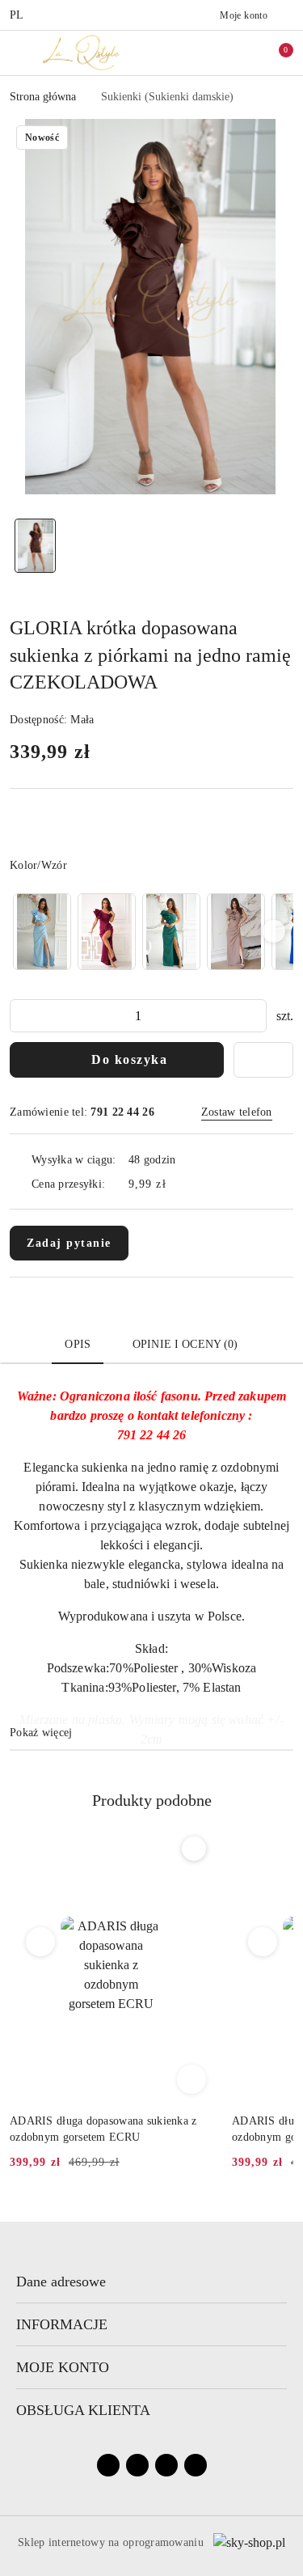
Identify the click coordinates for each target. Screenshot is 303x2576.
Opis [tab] (78, 1344)
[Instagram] (137, 2465)
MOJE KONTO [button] (63, 2367)
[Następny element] (274, 931)
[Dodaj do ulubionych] (263, 1060)
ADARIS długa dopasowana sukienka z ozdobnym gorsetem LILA (103, 2129)
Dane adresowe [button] (61, 2282)
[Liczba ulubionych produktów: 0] (241, 53)
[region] (151, 932)
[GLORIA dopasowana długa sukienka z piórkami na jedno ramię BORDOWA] (107, 932)
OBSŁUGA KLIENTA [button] (83, 2410)
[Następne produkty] (263, 1942)
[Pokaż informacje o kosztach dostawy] (178, 1184)
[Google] (196, 2465)
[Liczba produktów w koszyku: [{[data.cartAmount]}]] (275, 53)
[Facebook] (108, 2465)
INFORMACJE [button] (62, 2324)
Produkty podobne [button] (152, 1800)
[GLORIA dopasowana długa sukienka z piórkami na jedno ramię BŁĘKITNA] (42, 932)
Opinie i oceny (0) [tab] (185, 1344)
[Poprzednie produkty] (41, 1942)
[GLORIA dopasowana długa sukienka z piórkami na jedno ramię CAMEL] (236, 932)
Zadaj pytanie (69, 1243)
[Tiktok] (166, 2465)
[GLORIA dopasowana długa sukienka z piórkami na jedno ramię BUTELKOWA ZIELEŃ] (171, 932)
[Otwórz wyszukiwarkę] (207, 53)
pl (17, 15)
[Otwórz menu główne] (19, 52)
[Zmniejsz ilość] (23, 1016)
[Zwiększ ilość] (254, 1016)
